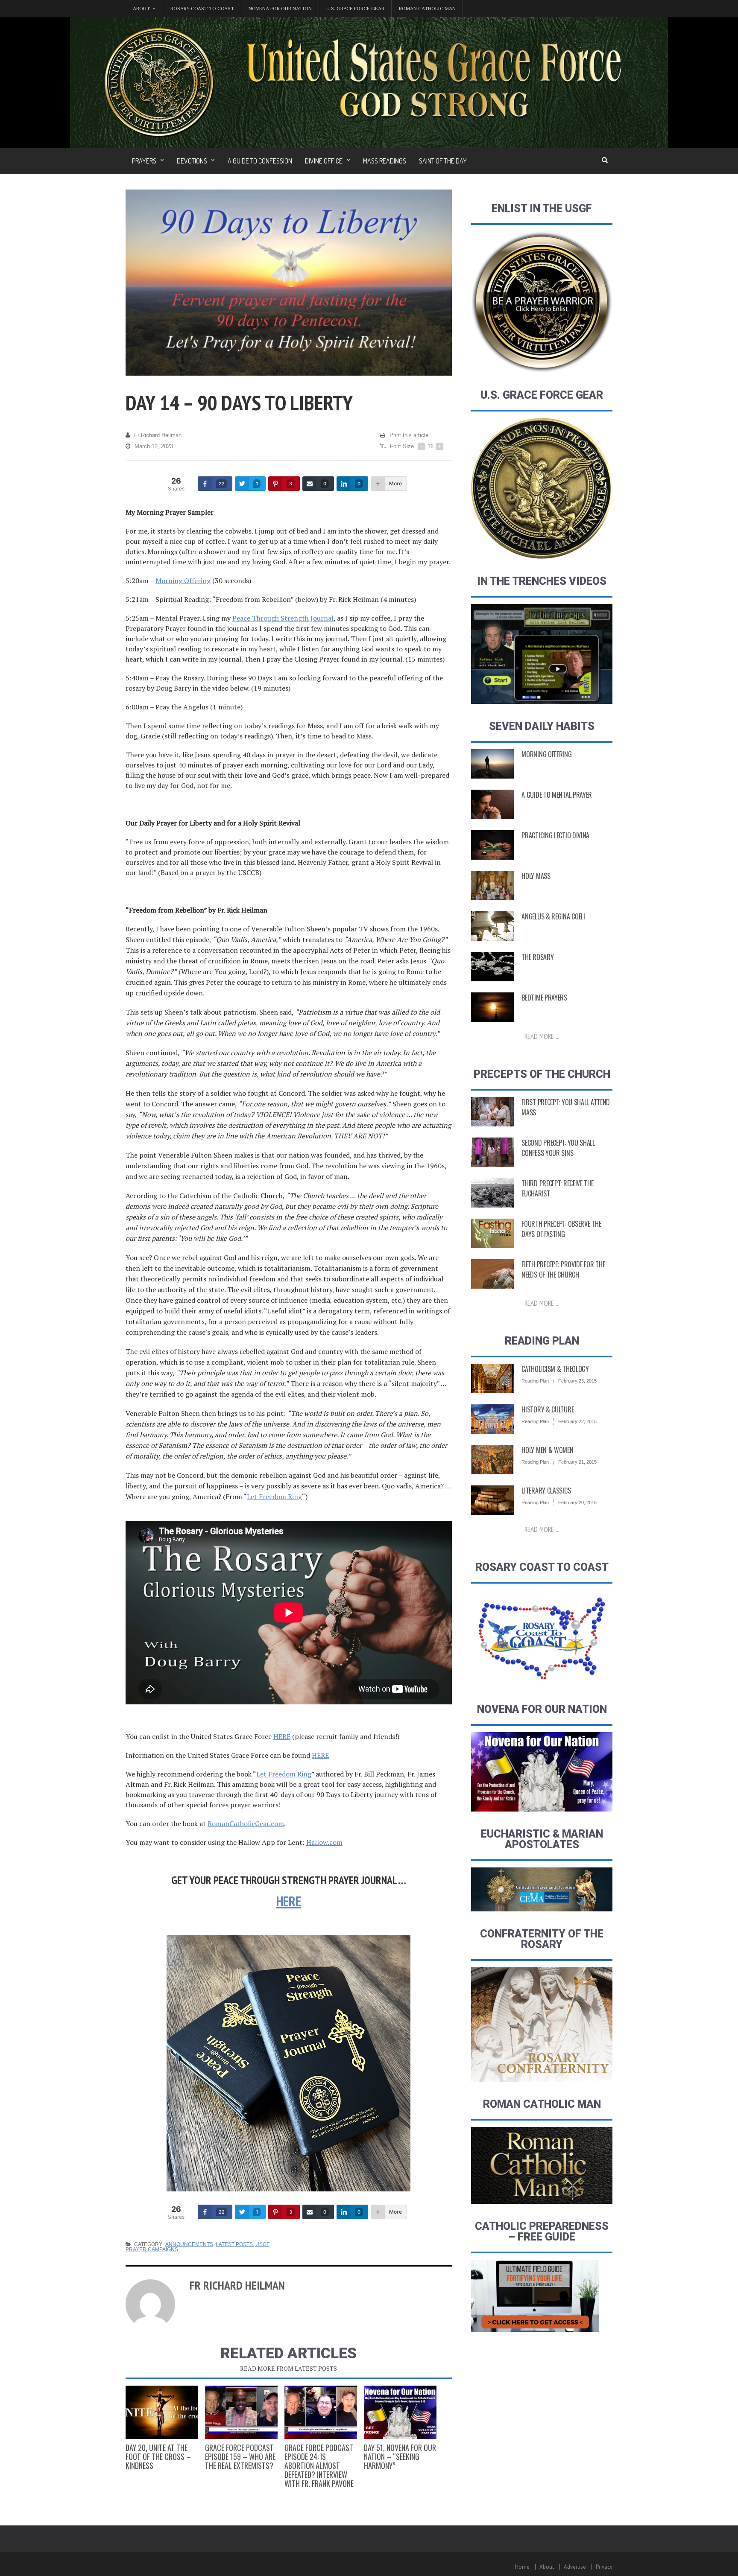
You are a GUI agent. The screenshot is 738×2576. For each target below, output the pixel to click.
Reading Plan (535, 1381)
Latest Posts (234, 2244)
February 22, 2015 (577, 1421)
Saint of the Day (443, 161)
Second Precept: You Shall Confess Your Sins (558, 1148)
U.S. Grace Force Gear (355, 8)
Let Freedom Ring (274, 1497)
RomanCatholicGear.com (246, 1823)
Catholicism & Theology (555, 1369)
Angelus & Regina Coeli (553, 916)
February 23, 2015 (577, 1381)
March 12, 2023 (154, 446)
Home (522, 2567)
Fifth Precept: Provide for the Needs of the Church (563, 1269)
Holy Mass (536, 876)
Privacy (604, 2567)
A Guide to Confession (260, 161)
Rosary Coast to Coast (202, 8)
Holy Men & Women (547, 1450)
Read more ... (542, 1036)
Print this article (409, 435)
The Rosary (537, 957)
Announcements (189, 2244)
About (547, 2567)
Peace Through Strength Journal (283, 618)
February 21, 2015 (577, 1462)
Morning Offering (183, 581)
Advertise (575, 2567)
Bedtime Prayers (544, 998)
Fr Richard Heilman (158, 435)
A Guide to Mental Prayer (557, 795)
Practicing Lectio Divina (555, 835)
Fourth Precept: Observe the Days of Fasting (561, 1229)
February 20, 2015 (577, 1502)
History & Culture (548, 1409)
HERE (282, 1736)
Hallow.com (324, 1842)
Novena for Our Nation (280, 8)
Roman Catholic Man (427, 8)
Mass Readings (385, 161)
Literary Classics (546, 1491)
